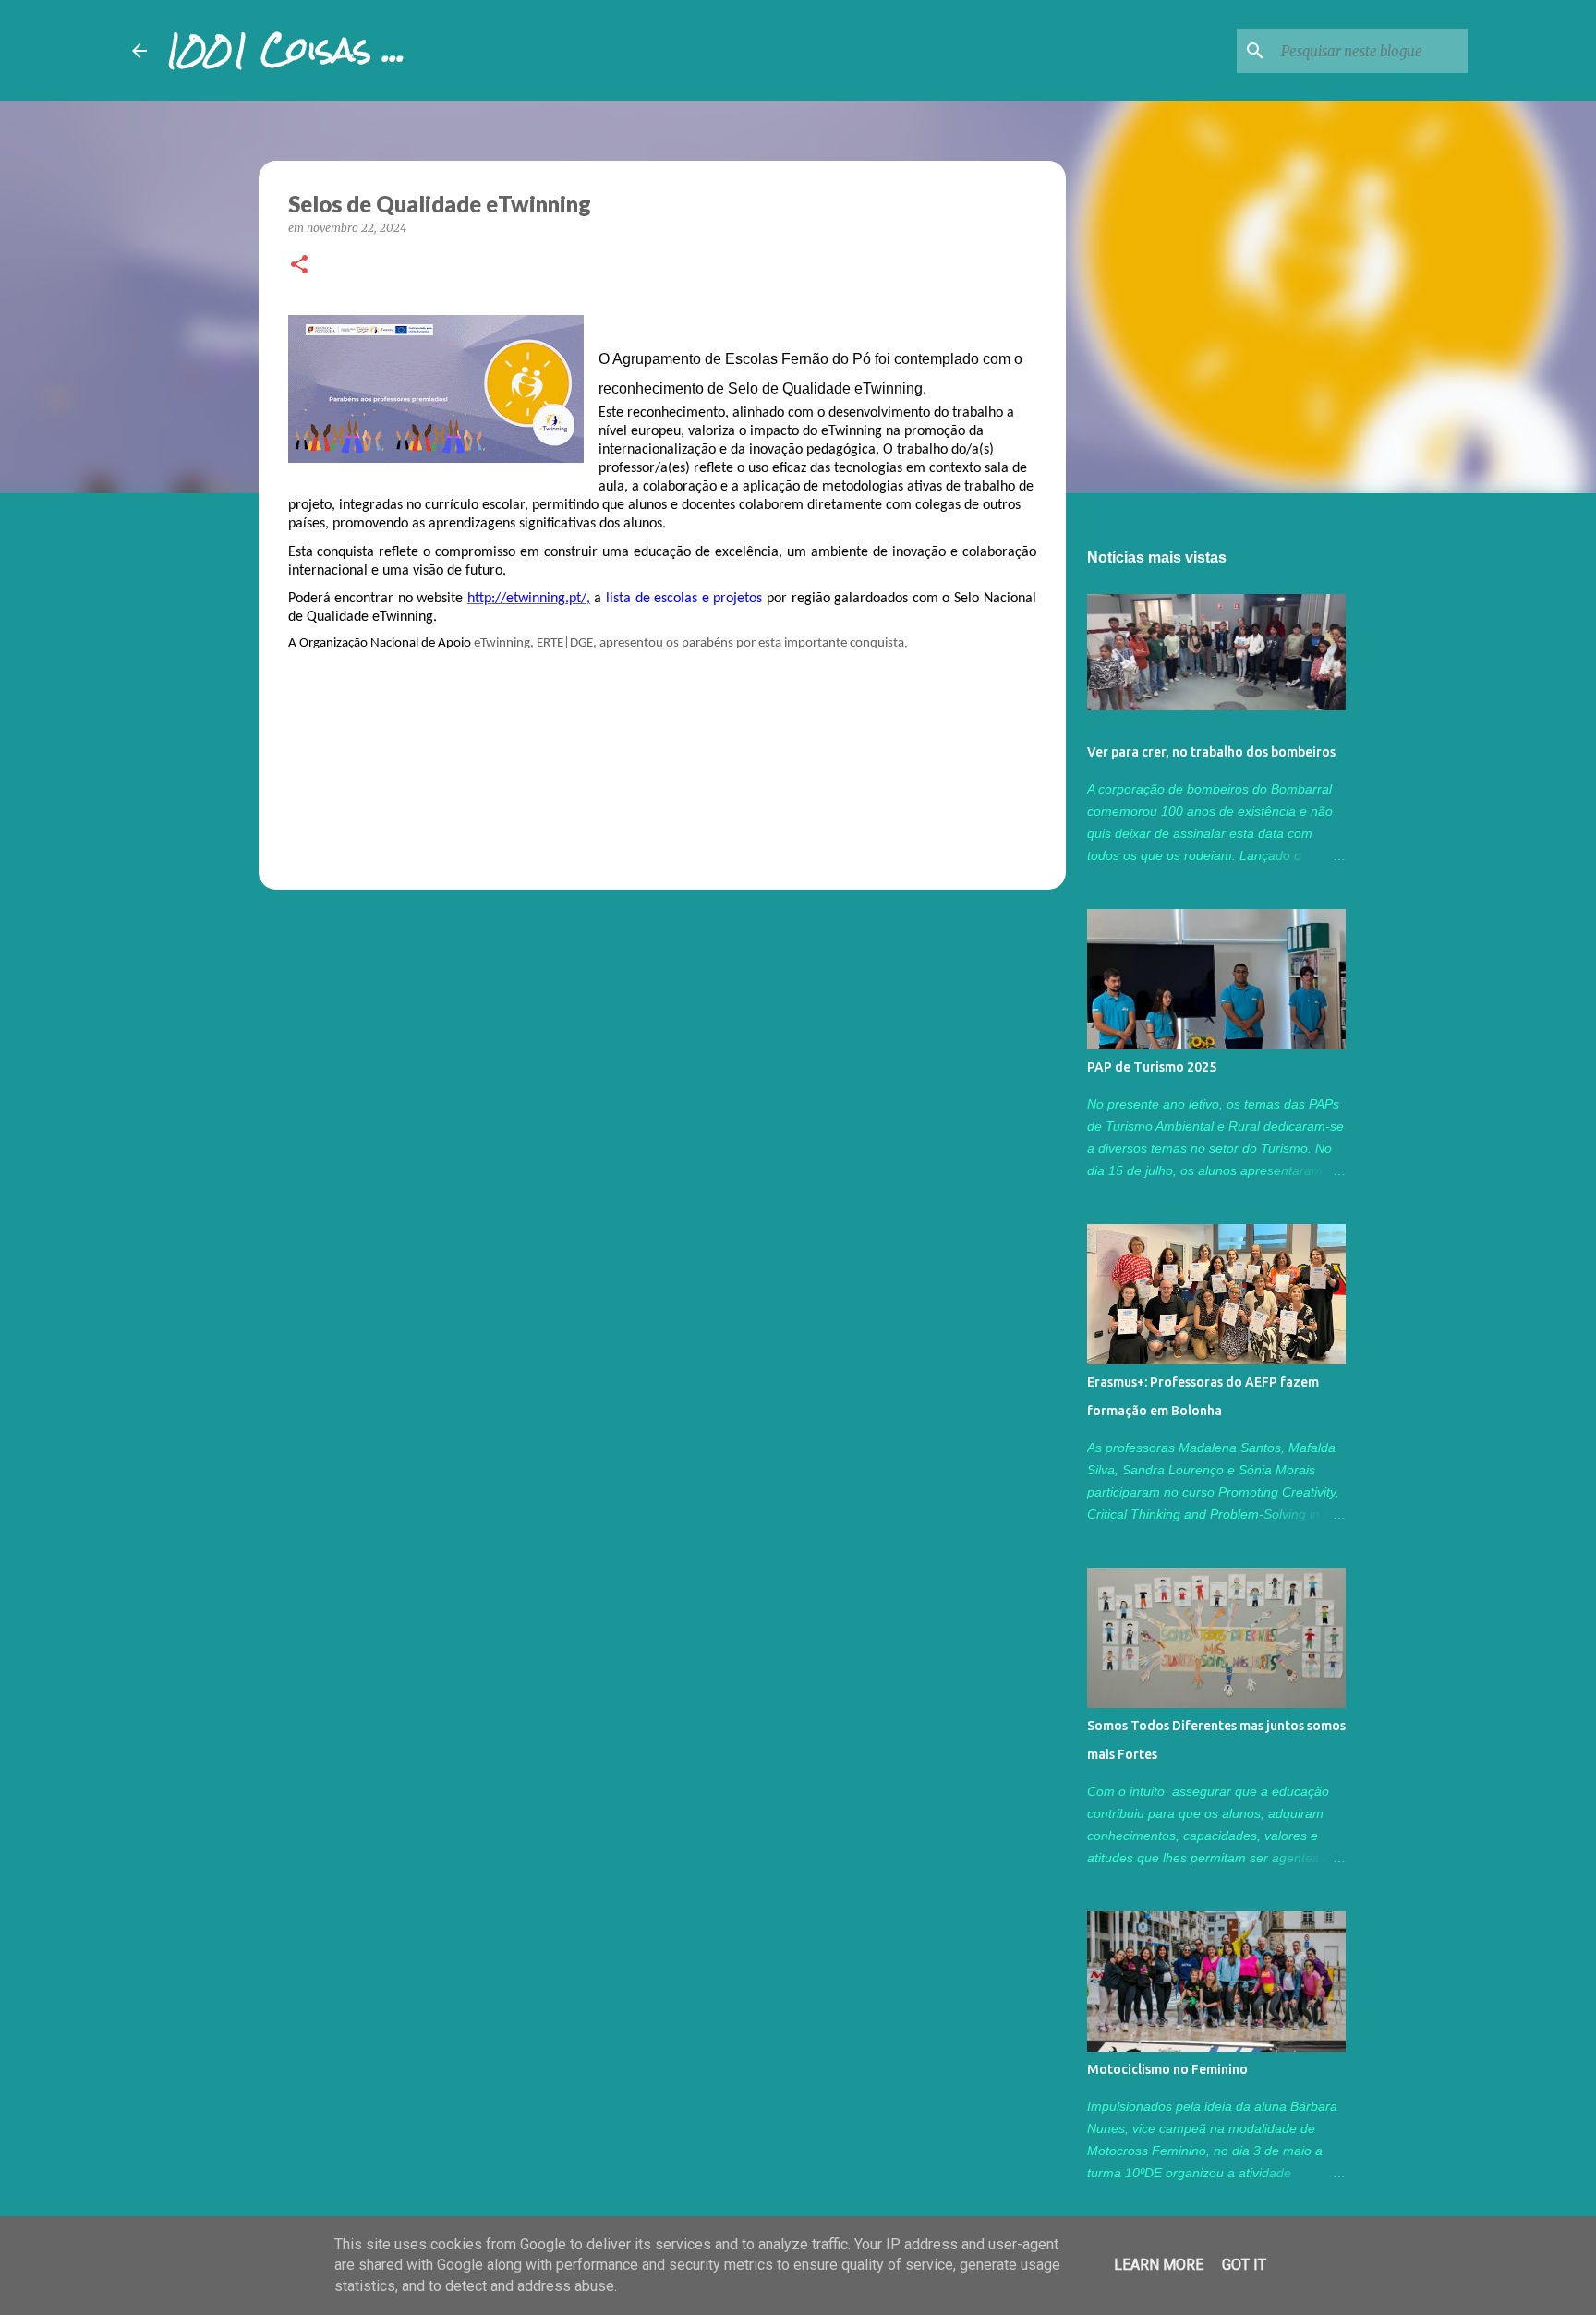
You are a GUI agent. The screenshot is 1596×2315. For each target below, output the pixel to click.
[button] (299, 266)
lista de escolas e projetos (684, 599)
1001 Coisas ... (285, 50)
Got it (1244, 2265)
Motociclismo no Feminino (1167, 2069)
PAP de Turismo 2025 (1152, 1067)
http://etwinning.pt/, (529, 599)
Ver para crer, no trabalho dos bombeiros (1211, 752)
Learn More (1159, 2265)
